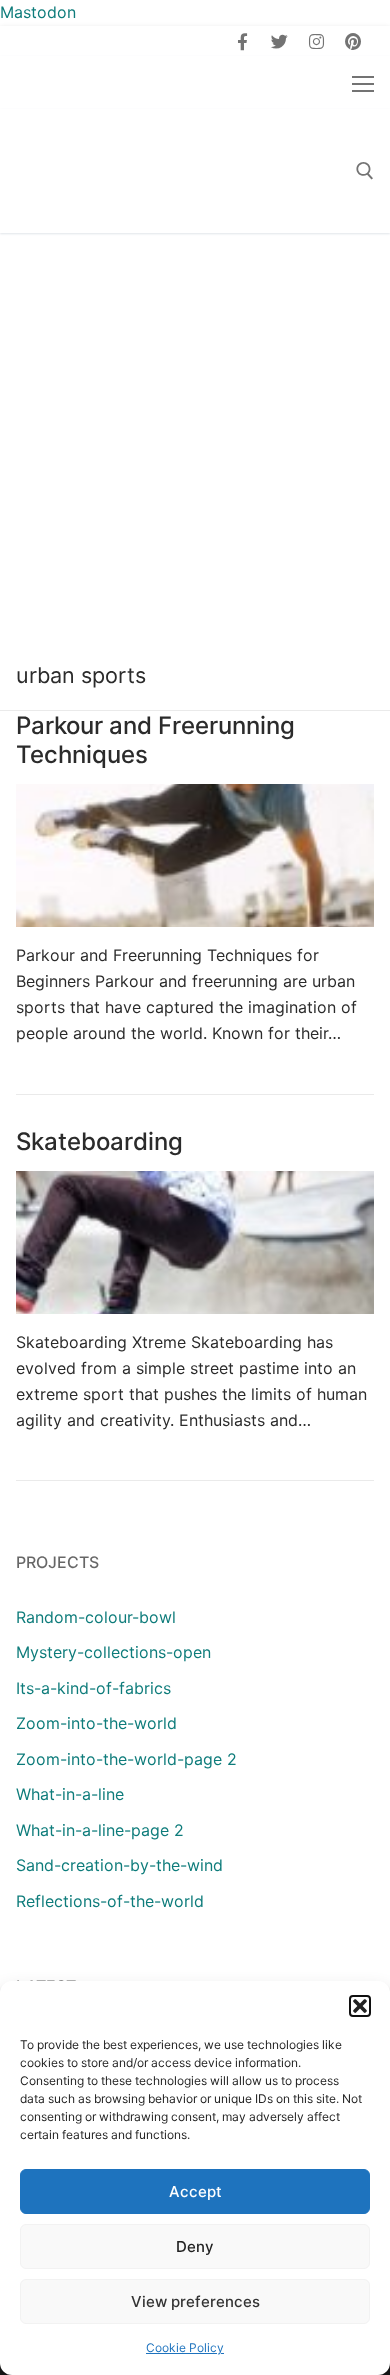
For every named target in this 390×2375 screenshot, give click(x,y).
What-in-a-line (70, 1794)
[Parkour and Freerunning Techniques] (195, 855)
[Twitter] (279, 41)
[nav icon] (363, 83)
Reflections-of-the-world (110, 1901)
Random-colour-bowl (96, 1617)
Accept (195, 2191)
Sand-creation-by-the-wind (119, 1865)
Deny (195, 2246)
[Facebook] (243, 41)
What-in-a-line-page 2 (100, 1830)
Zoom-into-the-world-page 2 (126, 1759)
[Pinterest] (352, 41)
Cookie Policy (185, 2347)
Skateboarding (99, 1141)
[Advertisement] (195, 438)
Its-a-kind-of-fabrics (93, 1688)
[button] (360, 2006)
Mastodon (38, 12)
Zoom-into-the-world (96, 1723)
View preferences (195, 2301)
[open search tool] (365, 171)
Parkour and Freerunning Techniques (155, 740)
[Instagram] (316, 41)
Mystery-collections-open (113, 1652)
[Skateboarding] (195, 1242)
